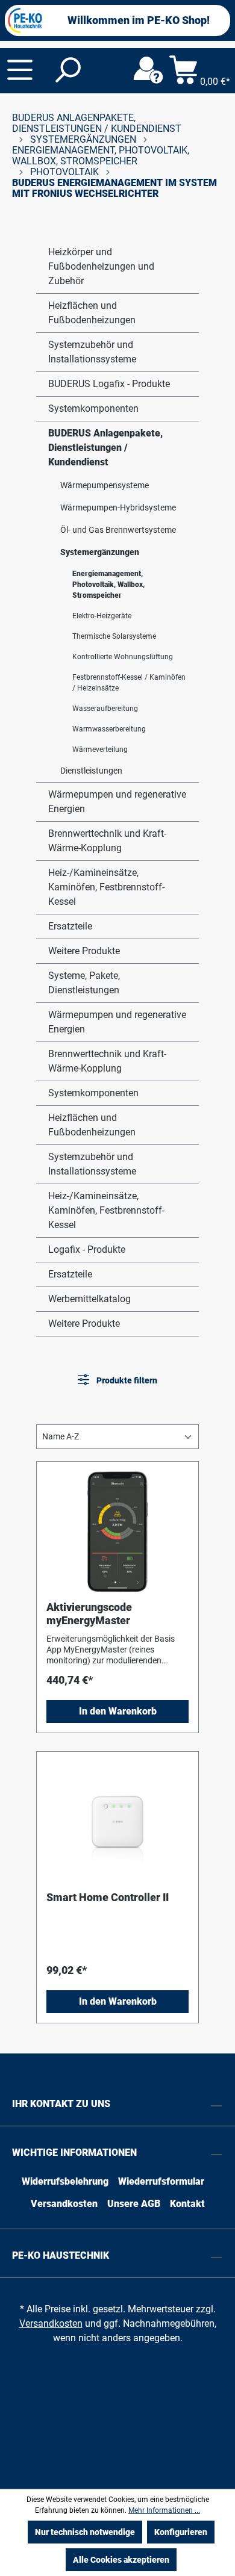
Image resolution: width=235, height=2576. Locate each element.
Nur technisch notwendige (85, 2532)
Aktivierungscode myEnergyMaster (89, 1614)
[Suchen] (67, 70)
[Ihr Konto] (148, 70)
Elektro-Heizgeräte (102, 616)
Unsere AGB (134, 2204)
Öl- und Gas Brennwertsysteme (118, 530)
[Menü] (20, 70)
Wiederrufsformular (161, 2181)
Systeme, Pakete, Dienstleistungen (84, 983)
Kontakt (187, 2204)
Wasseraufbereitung (105, 709)
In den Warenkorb (118, 1711)
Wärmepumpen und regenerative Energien (117, 802)
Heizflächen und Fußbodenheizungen (92, 313)
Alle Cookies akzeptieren (121, 2560)
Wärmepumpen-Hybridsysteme (118, 507)
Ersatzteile (70, 926)
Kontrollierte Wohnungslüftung (123, 657)
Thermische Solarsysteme (114, 636)
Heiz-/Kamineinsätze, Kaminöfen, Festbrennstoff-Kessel (106, 887)
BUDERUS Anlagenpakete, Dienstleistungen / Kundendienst (105, 448)
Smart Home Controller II (108, 1897)
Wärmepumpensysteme (105, 485)
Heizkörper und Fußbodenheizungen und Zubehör (101, 266)
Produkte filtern (126, 1380)
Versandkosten (64, 2204)
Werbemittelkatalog (89, 1299)
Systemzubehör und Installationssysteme (92, 352)
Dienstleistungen (91, 771)
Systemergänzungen (100, 552)
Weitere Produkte (84, 951)
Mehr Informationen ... (164, 2510)
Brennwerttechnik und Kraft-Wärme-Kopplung (107, 841)
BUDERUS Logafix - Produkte (109, 384)
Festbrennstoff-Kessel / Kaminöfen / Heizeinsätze (129, 683)
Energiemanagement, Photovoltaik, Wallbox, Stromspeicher (108, 585)
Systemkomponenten (93, 408)
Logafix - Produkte (87, 1249)
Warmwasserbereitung (109, 729)
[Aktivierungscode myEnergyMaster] (117, 1532)
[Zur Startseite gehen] (25, 20)
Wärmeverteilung (100, 750)
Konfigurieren (181, 2532)
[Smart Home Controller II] (117, 1822)
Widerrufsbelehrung (65, 2181)
